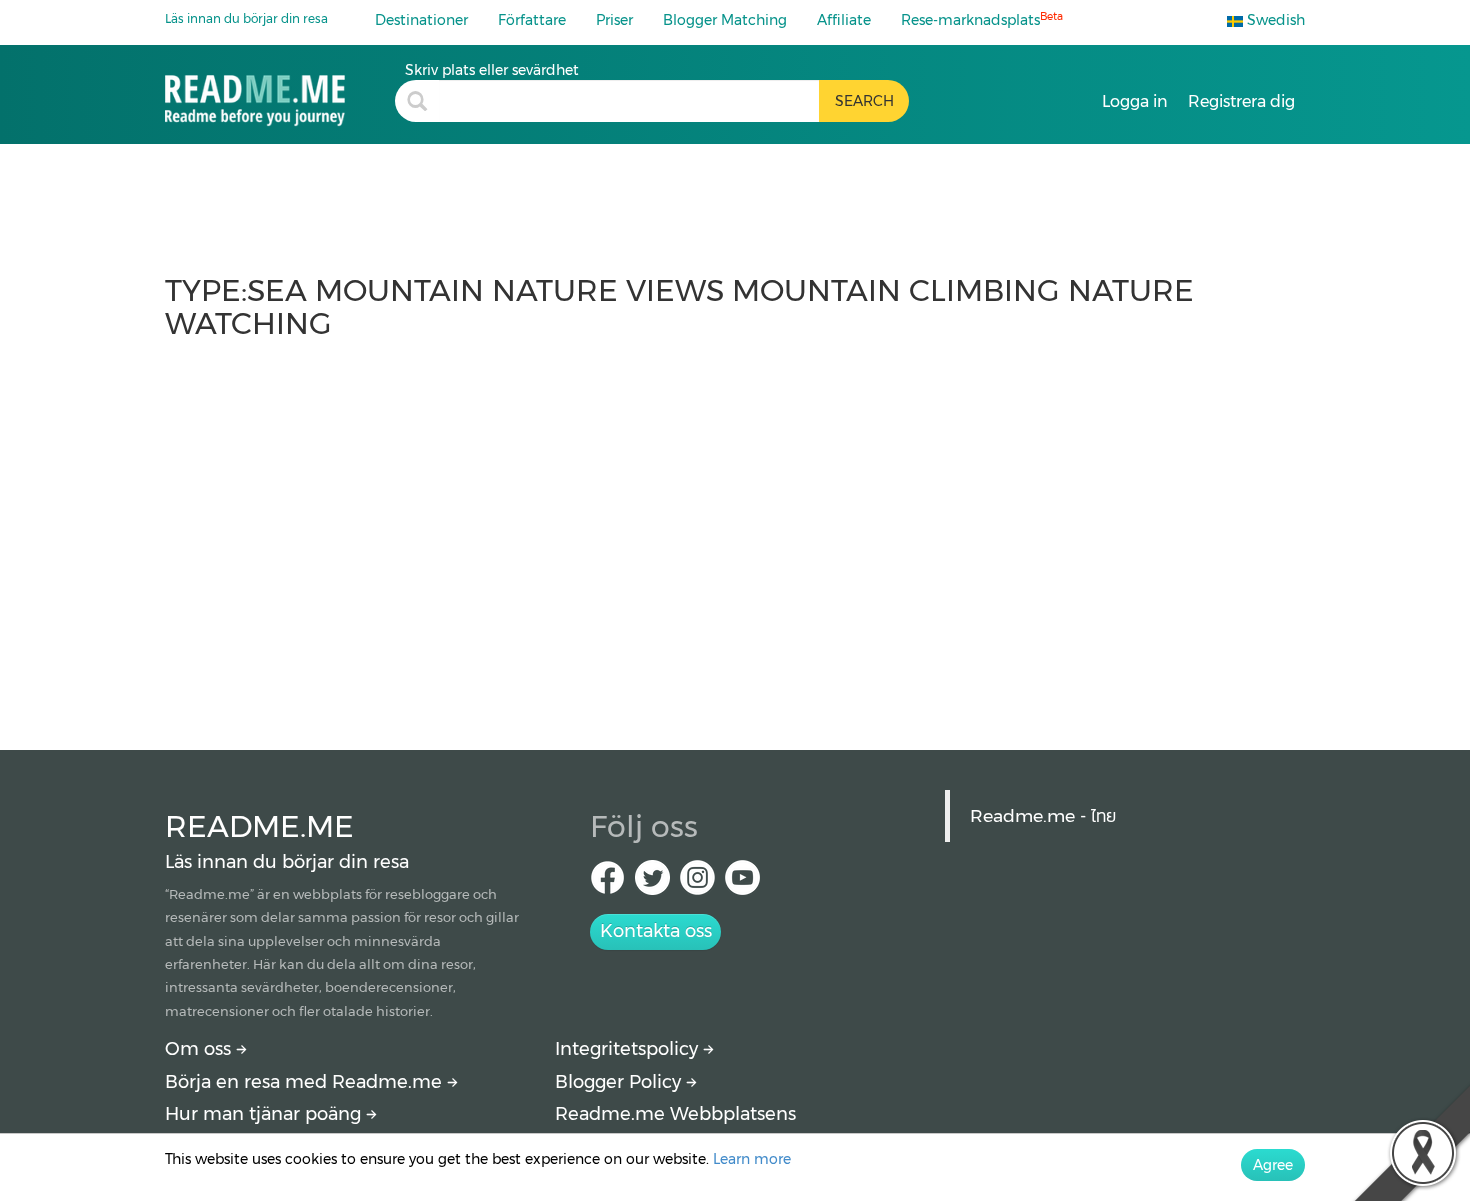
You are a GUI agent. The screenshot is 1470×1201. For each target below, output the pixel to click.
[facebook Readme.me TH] (607, 883)
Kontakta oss (656, 931)
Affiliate (844, 20)
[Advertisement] (735, 535)
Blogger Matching (725, 20)
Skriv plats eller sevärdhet (492, 70)
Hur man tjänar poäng (265, 1114)
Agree (1273, 1165)
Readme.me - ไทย (1043, 815)
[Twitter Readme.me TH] (652, 883)
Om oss (200, 1049)
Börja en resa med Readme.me (306, 1082)
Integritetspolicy (629, 1049)
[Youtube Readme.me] (742, 883)
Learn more (752, 1159)
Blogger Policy (620, 1082)
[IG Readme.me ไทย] (697, 883)
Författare (532, 20)
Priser (614, 20)
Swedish (1274, 20)
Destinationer (421, 20)
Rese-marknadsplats (982, 19)
